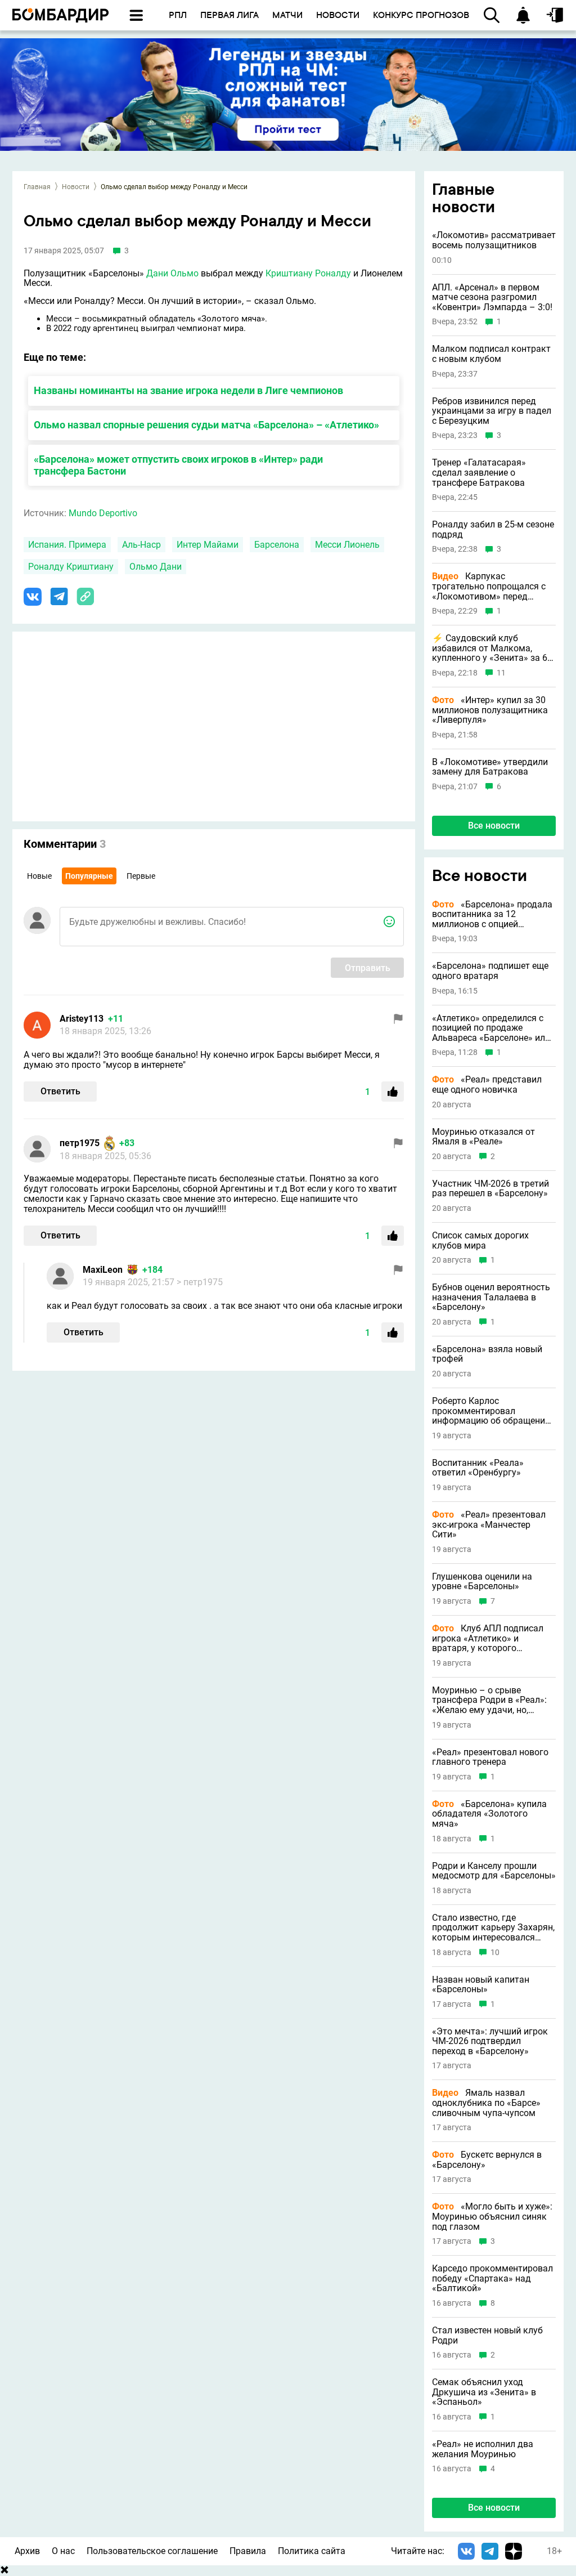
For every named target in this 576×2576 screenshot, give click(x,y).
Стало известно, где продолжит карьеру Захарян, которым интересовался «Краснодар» (493, 1928)
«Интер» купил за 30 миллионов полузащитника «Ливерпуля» (490, 710)
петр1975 (80, 1143)
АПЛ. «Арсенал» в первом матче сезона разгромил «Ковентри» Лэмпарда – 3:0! (492, 298)
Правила (248, 2551)
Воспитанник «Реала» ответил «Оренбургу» (478, 1468)
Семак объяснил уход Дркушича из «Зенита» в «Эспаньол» (484, 2392)
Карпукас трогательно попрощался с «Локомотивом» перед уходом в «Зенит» (489, 586)
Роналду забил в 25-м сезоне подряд (493, 529)
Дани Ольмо (172, 273)
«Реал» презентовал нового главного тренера (490, 1757)
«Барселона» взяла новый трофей (487, 1354)
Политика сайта (312, 2551)
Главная (37, 187)
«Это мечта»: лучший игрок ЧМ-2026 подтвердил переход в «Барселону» (490, 2041)
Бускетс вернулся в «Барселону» (487, 2160)
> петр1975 (200, 1282)
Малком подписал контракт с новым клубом (491, 354)
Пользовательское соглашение (152, 2551)
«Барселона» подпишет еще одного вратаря (490, 971)
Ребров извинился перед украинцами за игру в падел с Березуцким (492, 411)
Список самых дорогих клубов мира (480, 1240)
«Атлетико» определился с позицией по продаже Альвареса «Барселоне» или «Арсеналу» (491, 1028)
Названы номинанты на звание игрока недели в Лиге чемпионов (188, 390)
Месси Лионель (347, 545)
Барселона (277, 545)
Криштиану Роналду (308, 273)
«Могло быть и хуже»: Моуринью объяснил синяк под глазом (492, 2217)
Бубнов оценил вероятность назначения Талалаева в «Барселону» (491, 1297)
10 (495, 1953)
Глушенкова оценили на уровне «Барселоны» (482, 1582)
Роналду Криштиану (71, 567)
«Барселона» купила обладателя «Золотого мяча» (489, 1814)
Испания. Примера (67, 545)
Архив (27, 2551)
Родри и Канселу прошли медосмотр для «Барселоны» (494, 1871)
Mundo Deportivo (103, 513)
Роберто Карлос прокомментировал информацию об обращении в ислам (491, 1411)
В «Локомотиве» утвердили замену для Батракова (490, 767)
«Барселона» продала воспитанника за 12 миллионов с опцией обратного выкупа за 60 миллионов (492, 914)
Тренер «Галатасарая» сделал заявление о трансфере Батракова (479, 473)
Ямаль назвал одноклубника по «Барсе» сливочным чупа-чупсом (486, 2103)
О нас (63, 2551)
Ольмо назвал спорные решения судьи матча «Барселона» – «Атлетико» (206, 425)
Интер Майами (208, 545)
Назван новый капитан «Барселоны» (481, 1985)
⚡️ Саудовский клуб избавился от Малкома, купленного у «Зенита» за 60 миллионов (492, 648)
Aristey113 (82, 1019)
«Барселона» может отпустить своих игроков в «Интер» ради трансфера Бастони (178, 465)
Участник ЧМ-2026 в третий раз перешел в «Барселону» (490, 1189)
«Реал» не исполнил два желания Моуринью (483, 2449)
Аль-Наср (141, 545)
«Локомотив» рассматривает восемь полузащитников (494, 240)
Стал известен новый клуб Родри (487, 2335)
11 (501, 673)
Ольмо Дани (156, 567)
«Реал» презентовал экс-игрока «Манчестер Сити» (489, 1525)
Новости (76, 187)
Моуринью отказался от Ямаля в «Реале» (483, 1137)
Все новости (494, 826)
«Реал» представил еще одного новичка (487, 1084)
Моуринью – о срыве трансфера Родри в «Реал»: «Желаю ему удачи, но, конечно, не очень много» (489, 1700)
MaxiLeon (103, 1270)
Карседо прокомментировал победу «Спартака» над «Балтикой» (492, 2278)
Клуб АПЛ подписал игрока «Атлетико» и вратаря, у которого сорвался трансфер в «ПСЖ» (492, 1638)
